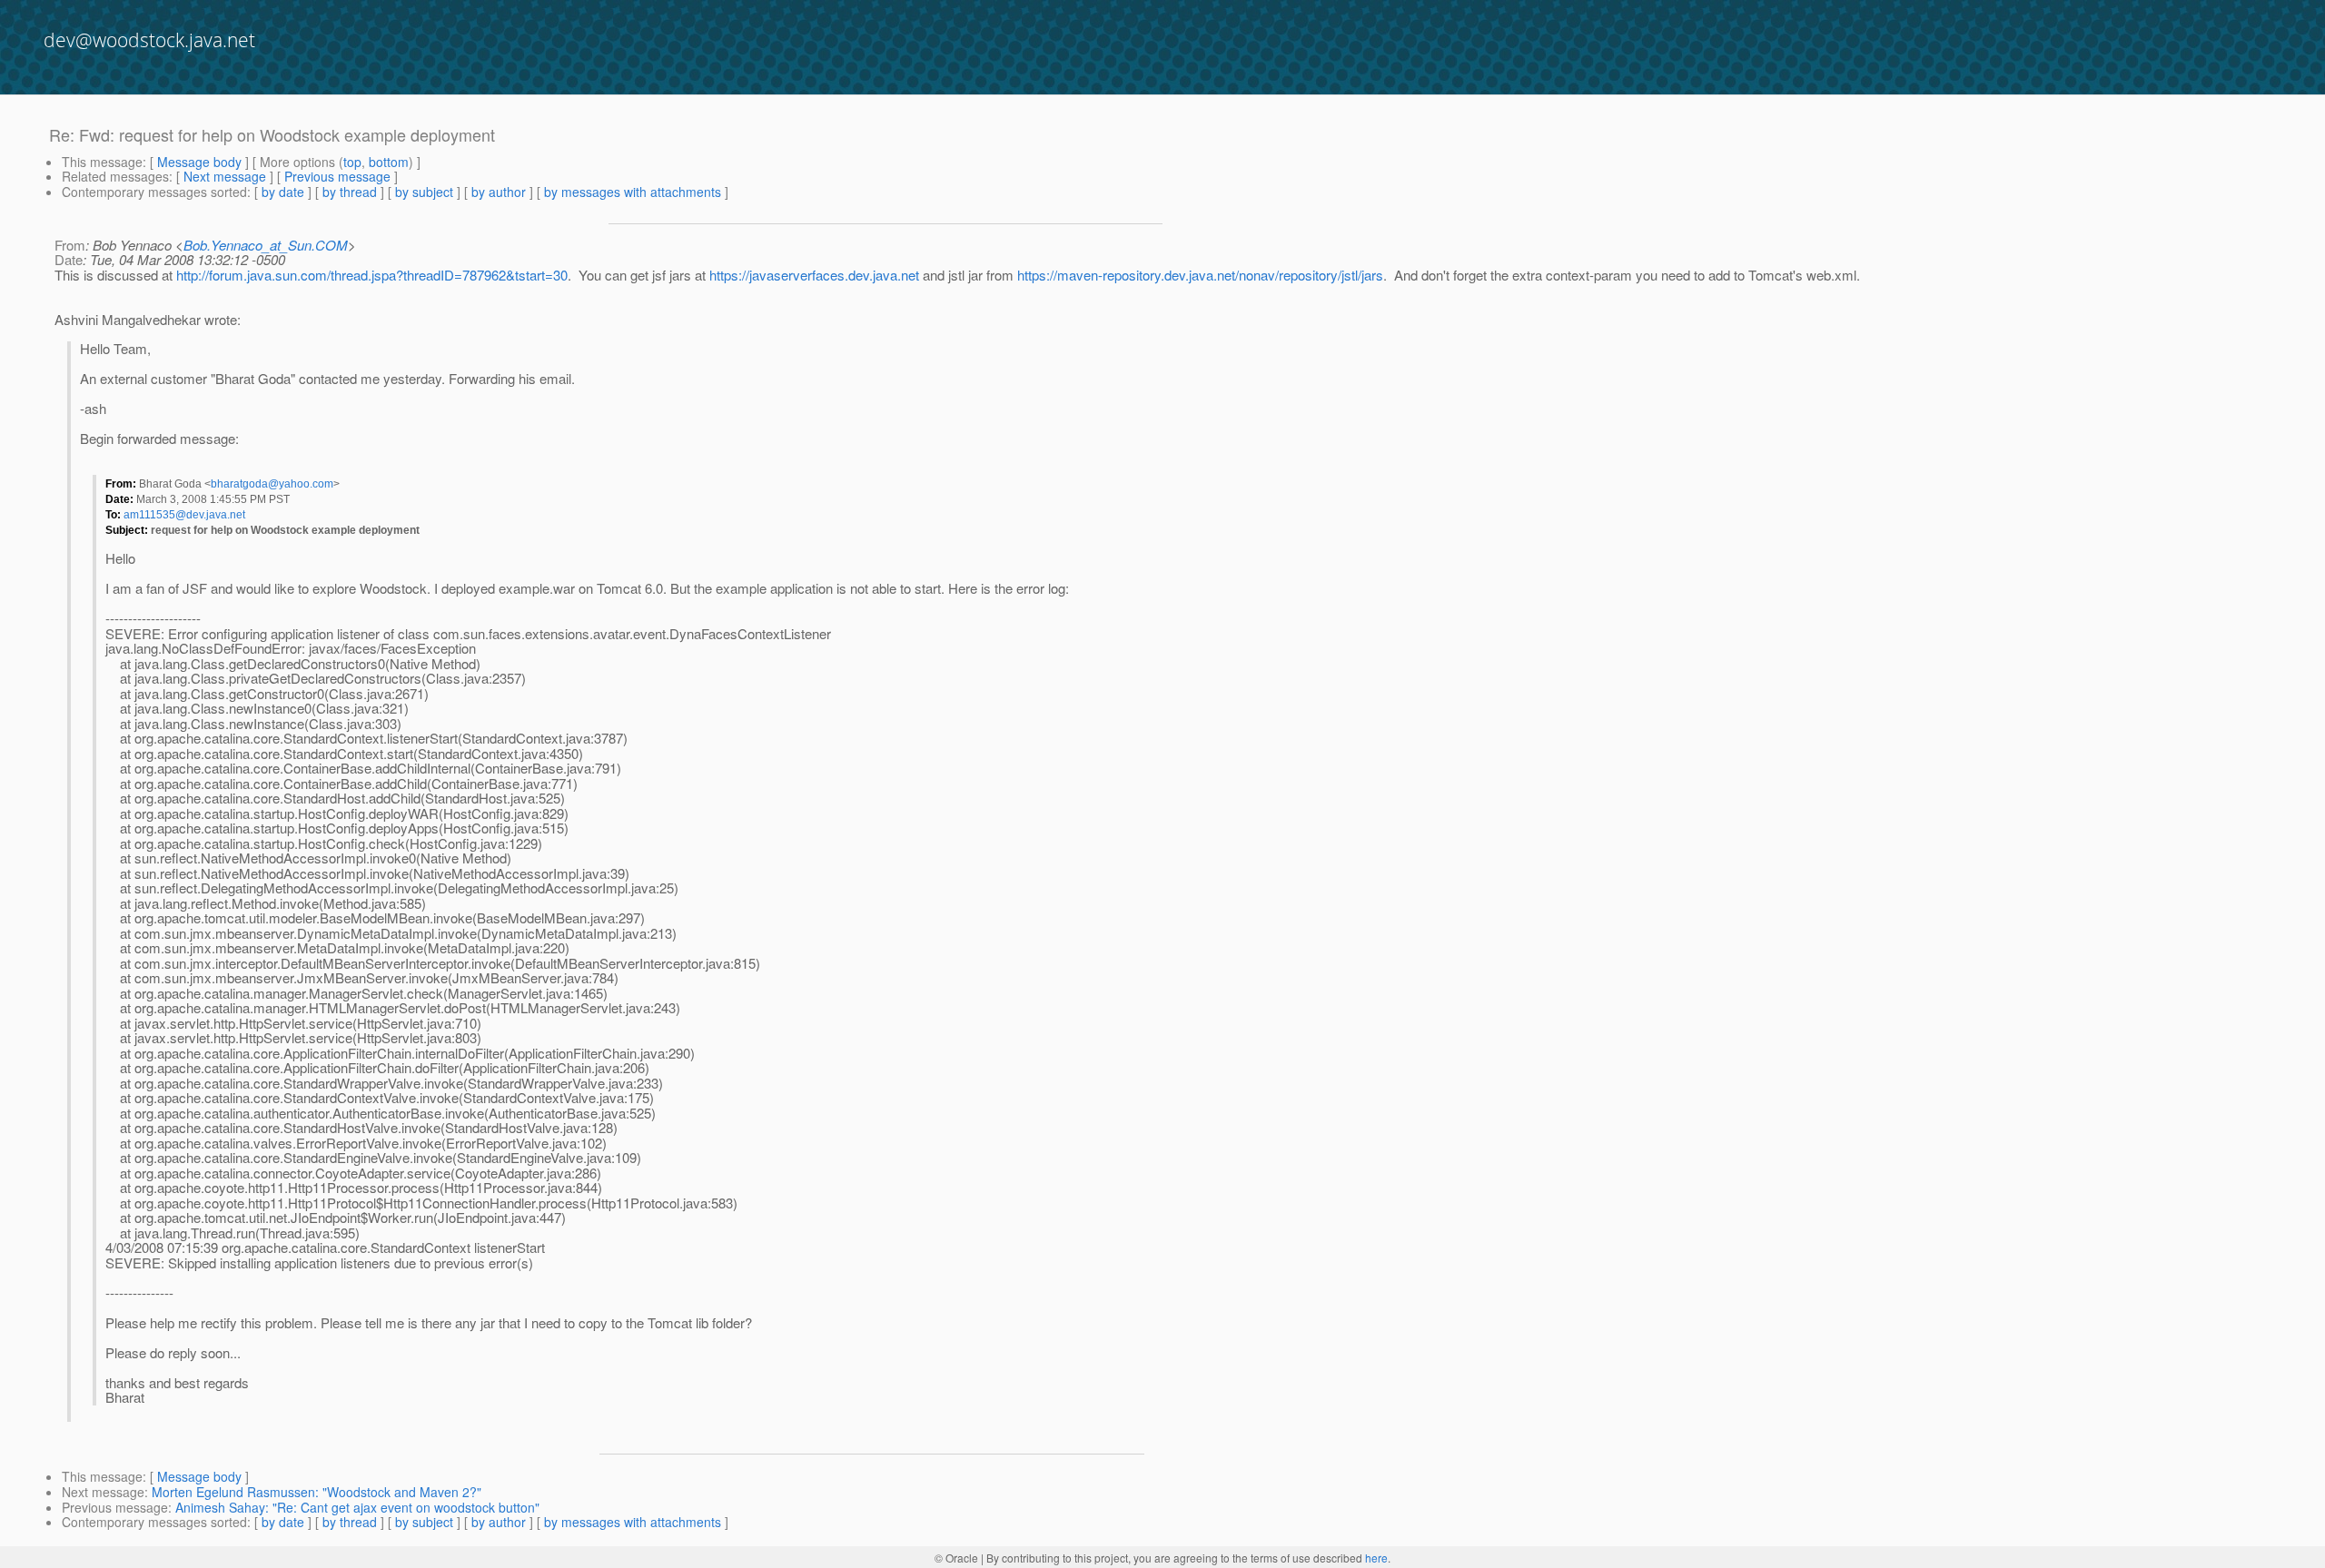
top (352, 162)
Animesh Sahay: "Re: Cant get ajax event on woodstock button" (357, 1507)
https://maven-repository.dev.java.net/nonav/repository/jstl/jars (1200, 275)
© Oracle (956, 1558)
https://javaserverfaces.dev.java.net (814, 275)
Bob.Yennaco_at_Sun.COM (266, 245)
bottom (389, 162)
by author (499, 192)
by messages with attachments (633, 192)
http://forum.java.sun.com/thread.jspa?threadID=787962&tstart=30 (372, 275)
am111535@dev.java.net (184, 515)
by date (283, 192)
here (1376, 1558)
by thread (350, 192)
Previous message (337, 176)
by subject (424, 192)
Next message (225, 176)
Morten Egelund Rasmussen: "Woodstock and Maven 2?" (317, 1492)
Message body (199, 162)
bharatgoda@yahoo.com (272, 484)
